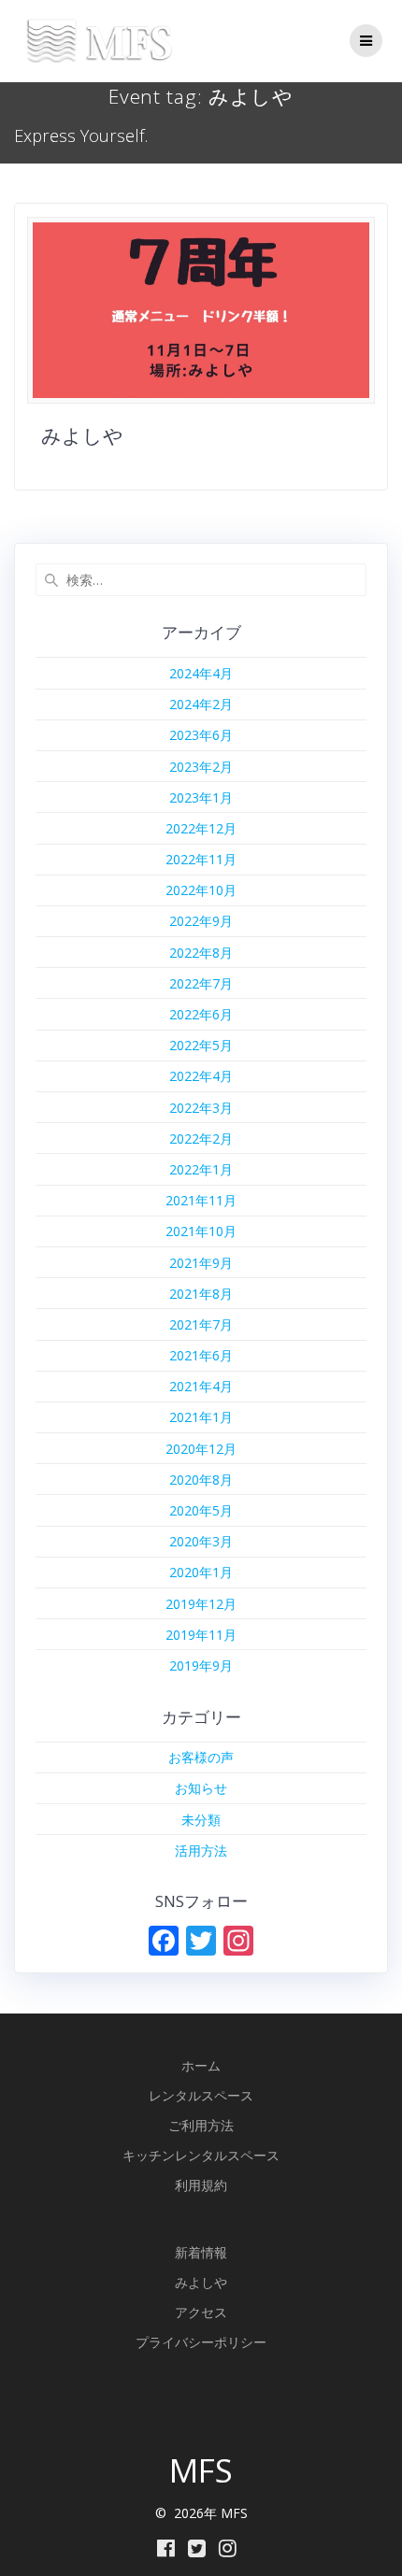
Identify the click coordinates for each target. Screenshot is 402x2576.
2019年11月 (201, 1635)
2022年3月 (201, 1108)
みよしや (82, 435)
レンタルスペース (201, 2095)
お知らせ (201, 1788)
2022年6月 (201, 1014)
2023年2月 (201, 767)
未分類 (201, 1820)
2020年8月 (201, 1480)
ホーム (201, 2065)
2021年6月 (201, 1355)
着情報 (208, 2252)
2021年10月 (201, 1231)
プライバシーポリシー (201, 2342)
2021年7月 (201, 1324)
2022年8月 (201, 953)
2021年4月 (201, 1386)
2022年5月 (201, 1045)
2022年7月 (201, 983)
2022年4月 (201, 1076)
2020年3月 (201, 1541)
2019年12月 (201, 1604)
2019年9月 (201, 1665)
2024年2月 (201, 704)
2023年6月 (201, 735)
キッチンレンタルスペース (201, 2155)
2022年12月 (201, 828)
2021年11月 (201, 1200)
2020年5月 (201, 1510)
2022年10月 (201, 890)
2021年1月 (201, 1417)
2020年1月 (201, 1572)
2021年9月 (201, 1263)
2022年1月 (201, 1169)
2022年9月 (201, 921)
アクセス (201, 2312)
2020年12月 (201, 1449)
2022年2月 (201, 1139)
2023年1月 (201, 797)
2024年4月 (201, 673)
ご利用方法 (201, 2125)
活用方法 (201, 1850)
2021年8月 (201, 1294)
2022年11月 (201, 859)
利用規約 (201, 2185)
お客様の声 (201, 1757)
